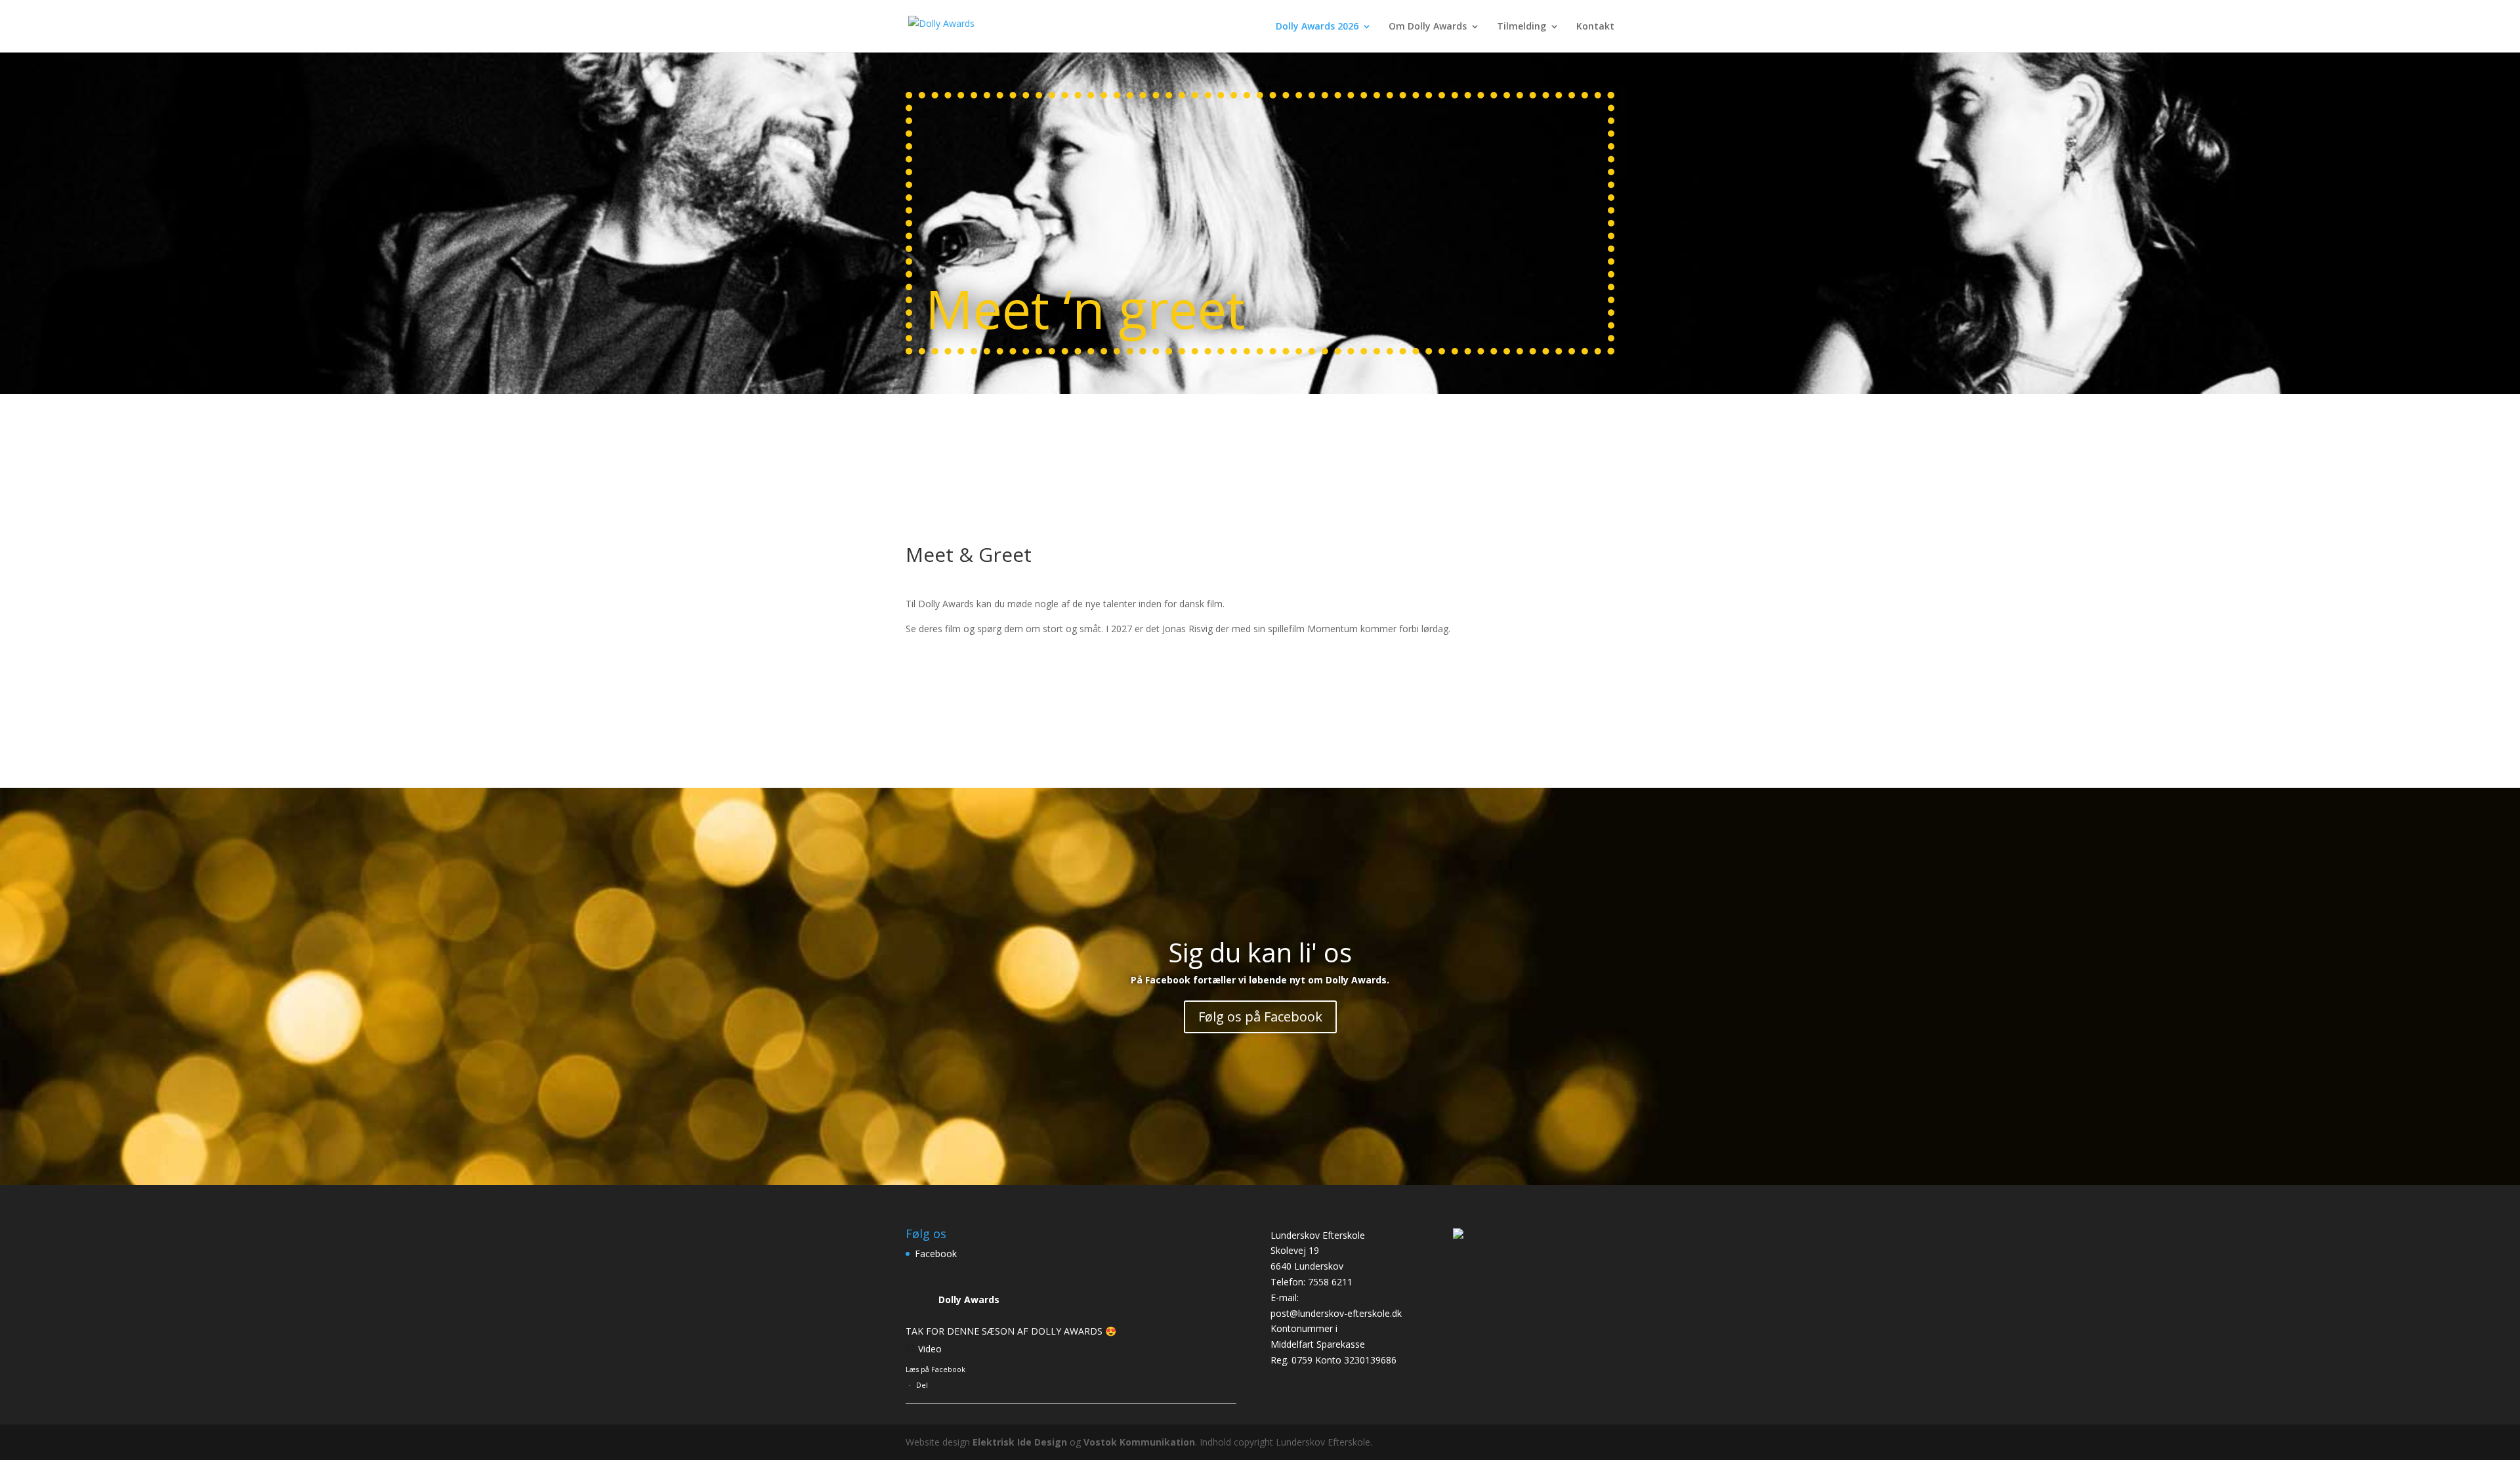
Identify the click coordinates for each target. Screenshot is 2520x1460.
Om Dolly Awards (1428, 27)
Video (930, 1349)
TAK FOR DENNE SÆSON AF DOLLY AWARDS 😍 (1011, 1331)
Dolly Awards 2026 (1317, 27)
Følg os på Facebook (1260, 1017)
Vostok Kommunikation (1139, 1442)
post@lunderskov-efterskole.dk (1336, 1313)
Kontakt (1595, 27)
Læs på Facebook (935, 1369)
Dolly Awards (969, 1299)
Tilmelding (1522, 27)
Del (922, 1385)
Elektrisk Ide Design (1020, 1442)
